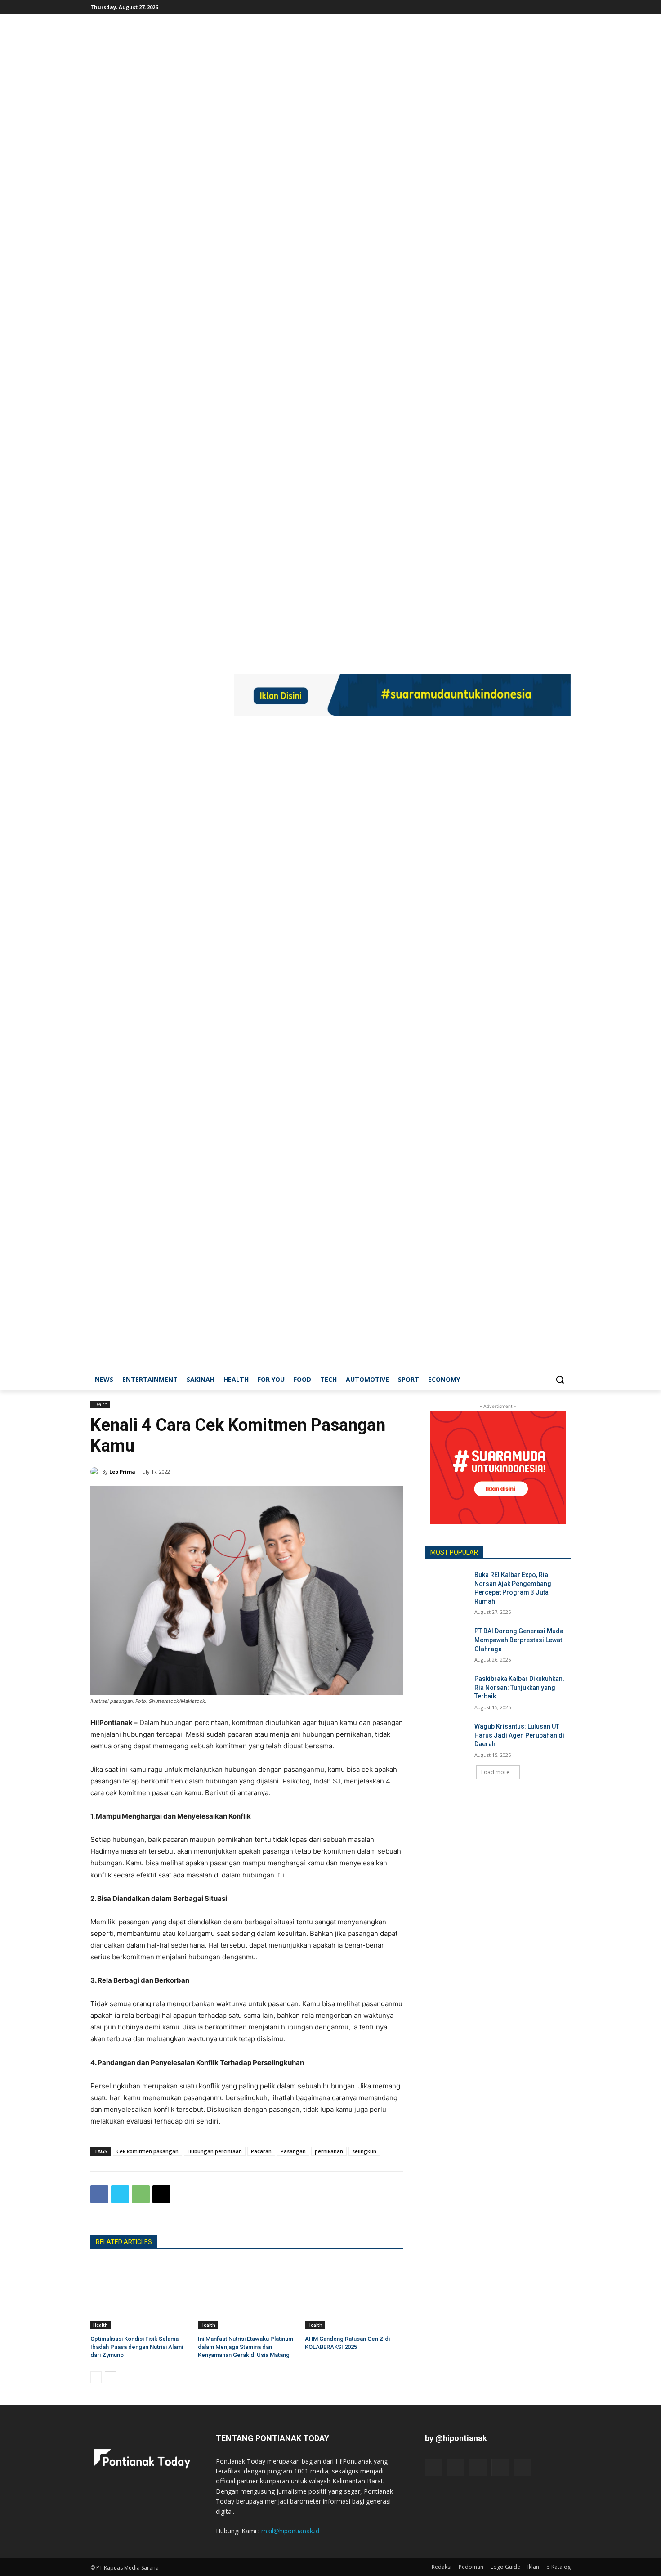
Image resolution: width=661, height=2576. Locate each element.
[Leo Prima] (96, 1472)
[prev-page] (96, 2377)
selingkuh (364, 2151)
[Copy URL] (161, 2194)
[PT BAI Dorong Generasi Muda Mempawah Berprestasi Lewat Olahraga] (447, 1642)
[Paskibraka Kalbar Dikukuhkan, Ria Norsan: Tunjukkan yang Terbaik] (447, 1690)
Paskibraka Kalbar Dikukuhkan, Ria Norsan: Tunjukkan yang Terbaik (519, 1687)
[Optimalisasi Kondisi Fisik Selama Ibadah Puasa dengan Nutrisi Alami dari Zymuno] (140, 2295)
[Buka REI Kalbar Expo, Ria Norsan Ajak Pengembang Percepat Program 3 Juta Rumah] (447, 1586)
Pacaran (261, 2151)
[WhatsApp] (141, 2194)
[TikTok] (541, 7)
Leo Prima (122, 1472)
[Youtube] (565, 7)
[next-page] (110, 2377)
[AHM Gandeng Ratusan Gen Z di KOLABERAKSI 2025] (354, 2295)
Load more (495, 1772)
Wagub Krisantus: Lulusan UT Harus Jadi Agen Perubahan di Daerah (519, 1735)
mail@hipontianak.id (290, 2531)
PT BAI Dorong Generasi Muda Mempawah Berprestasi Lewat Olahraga (519, 1640)
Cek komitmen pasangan (147, 2151)
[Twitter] (553, 7)
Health (100, 1404)
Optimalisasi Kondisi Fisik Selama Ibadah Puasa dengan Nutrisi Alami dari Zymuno (137, 2347)
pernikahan (329, 2151)
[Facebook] (516, 7)
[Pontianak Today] (162, 696)
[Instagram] (528, 7)
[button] (560, 1380)
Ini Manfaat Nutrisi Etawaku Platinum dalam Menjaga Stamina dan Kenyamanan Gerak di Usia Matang (246, 2347)
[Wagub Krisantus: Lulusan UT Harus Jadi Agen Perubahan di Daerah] (447, 1738)
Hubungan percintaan (215, 2151)
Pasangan (293, 2151)
